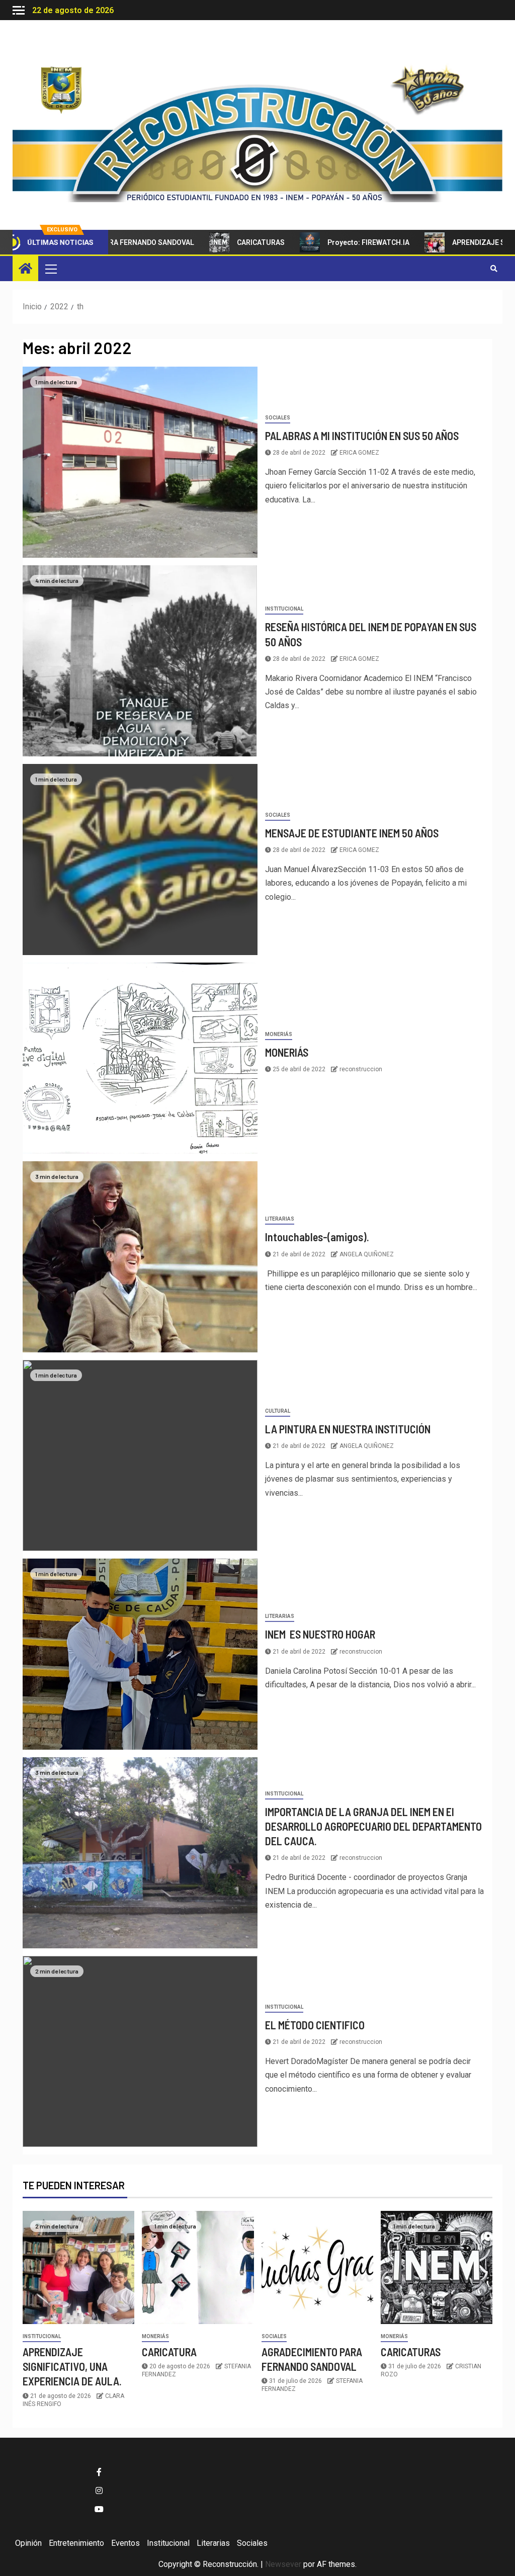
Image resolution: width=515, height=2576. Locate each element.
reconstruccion (361, 1069)
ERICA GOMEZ (359, 453)
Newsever (283, 2564)
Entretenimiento (76, 2543)
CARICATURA (169, 2352)
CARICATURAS (213, 242)
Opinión (28, 2543)
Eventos (125, 2543)
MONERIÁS (279, 1034)
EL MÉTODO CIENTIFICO (315, 2025)
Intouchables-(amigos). (317, 1237)
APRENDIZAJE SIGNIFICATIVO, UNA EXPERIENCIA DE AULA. (72, 2367)
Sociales (278, 418)
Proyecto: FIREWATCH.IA (321, 242)
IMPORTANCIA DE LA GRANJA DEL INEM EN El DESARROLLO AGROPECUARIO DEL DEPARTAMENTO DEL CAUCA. (373, 1826)
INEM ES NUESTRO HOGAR (320, 1634)
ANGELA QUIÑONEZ (367, 1254)
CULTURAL (278, 1411)
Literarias (280, 1219)
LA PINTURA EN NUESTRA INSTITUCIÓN (348, 1429)
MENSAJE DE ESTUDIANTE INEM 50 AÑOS (352, 833)
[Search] (494, 269)
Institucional (284, 609)
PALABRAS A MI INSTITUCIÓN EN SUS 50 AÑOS (362, 436)
